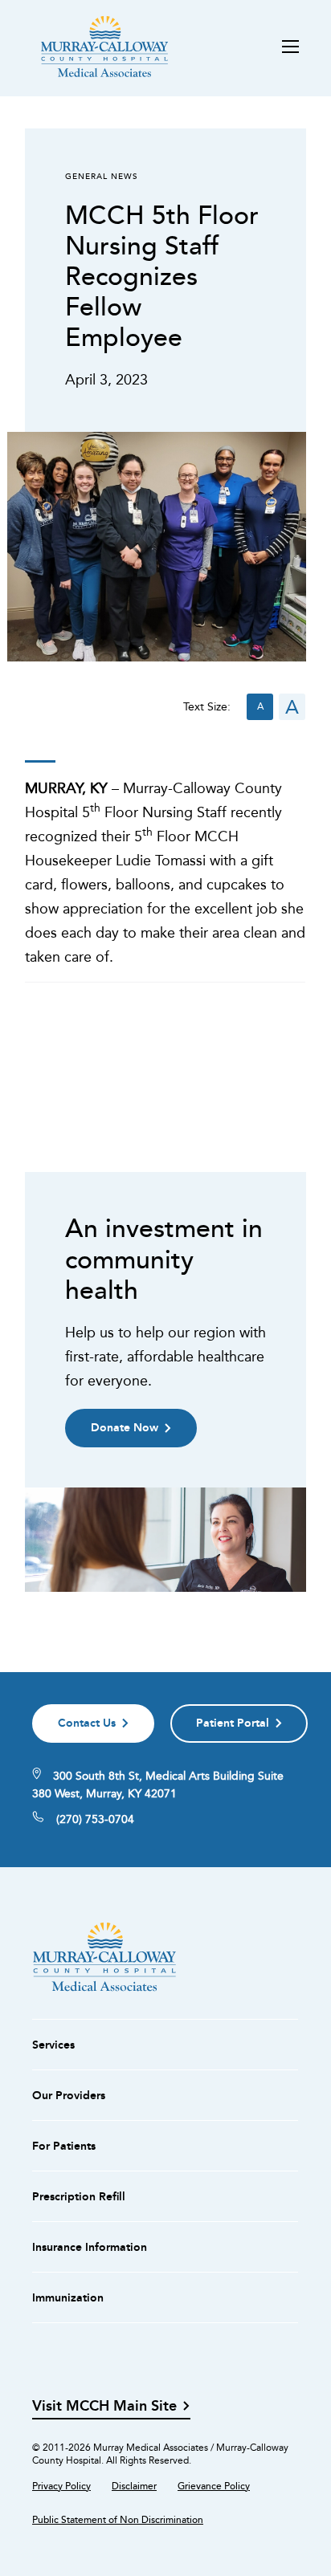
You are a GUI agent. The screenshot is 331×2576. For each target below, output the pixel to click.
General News (102, 176)
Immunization (68, 2297)
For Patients (64, 2146)
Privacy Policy (61, 2486)
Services (53, 2045)
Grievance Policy (214, 2486)
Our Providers (69, 2095)
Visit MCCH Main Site (104, 2406)
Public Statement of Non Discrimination (118, 2520)
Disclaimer (134, 2486)
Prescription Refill (79, 2196)
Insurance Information (90, 2247)
